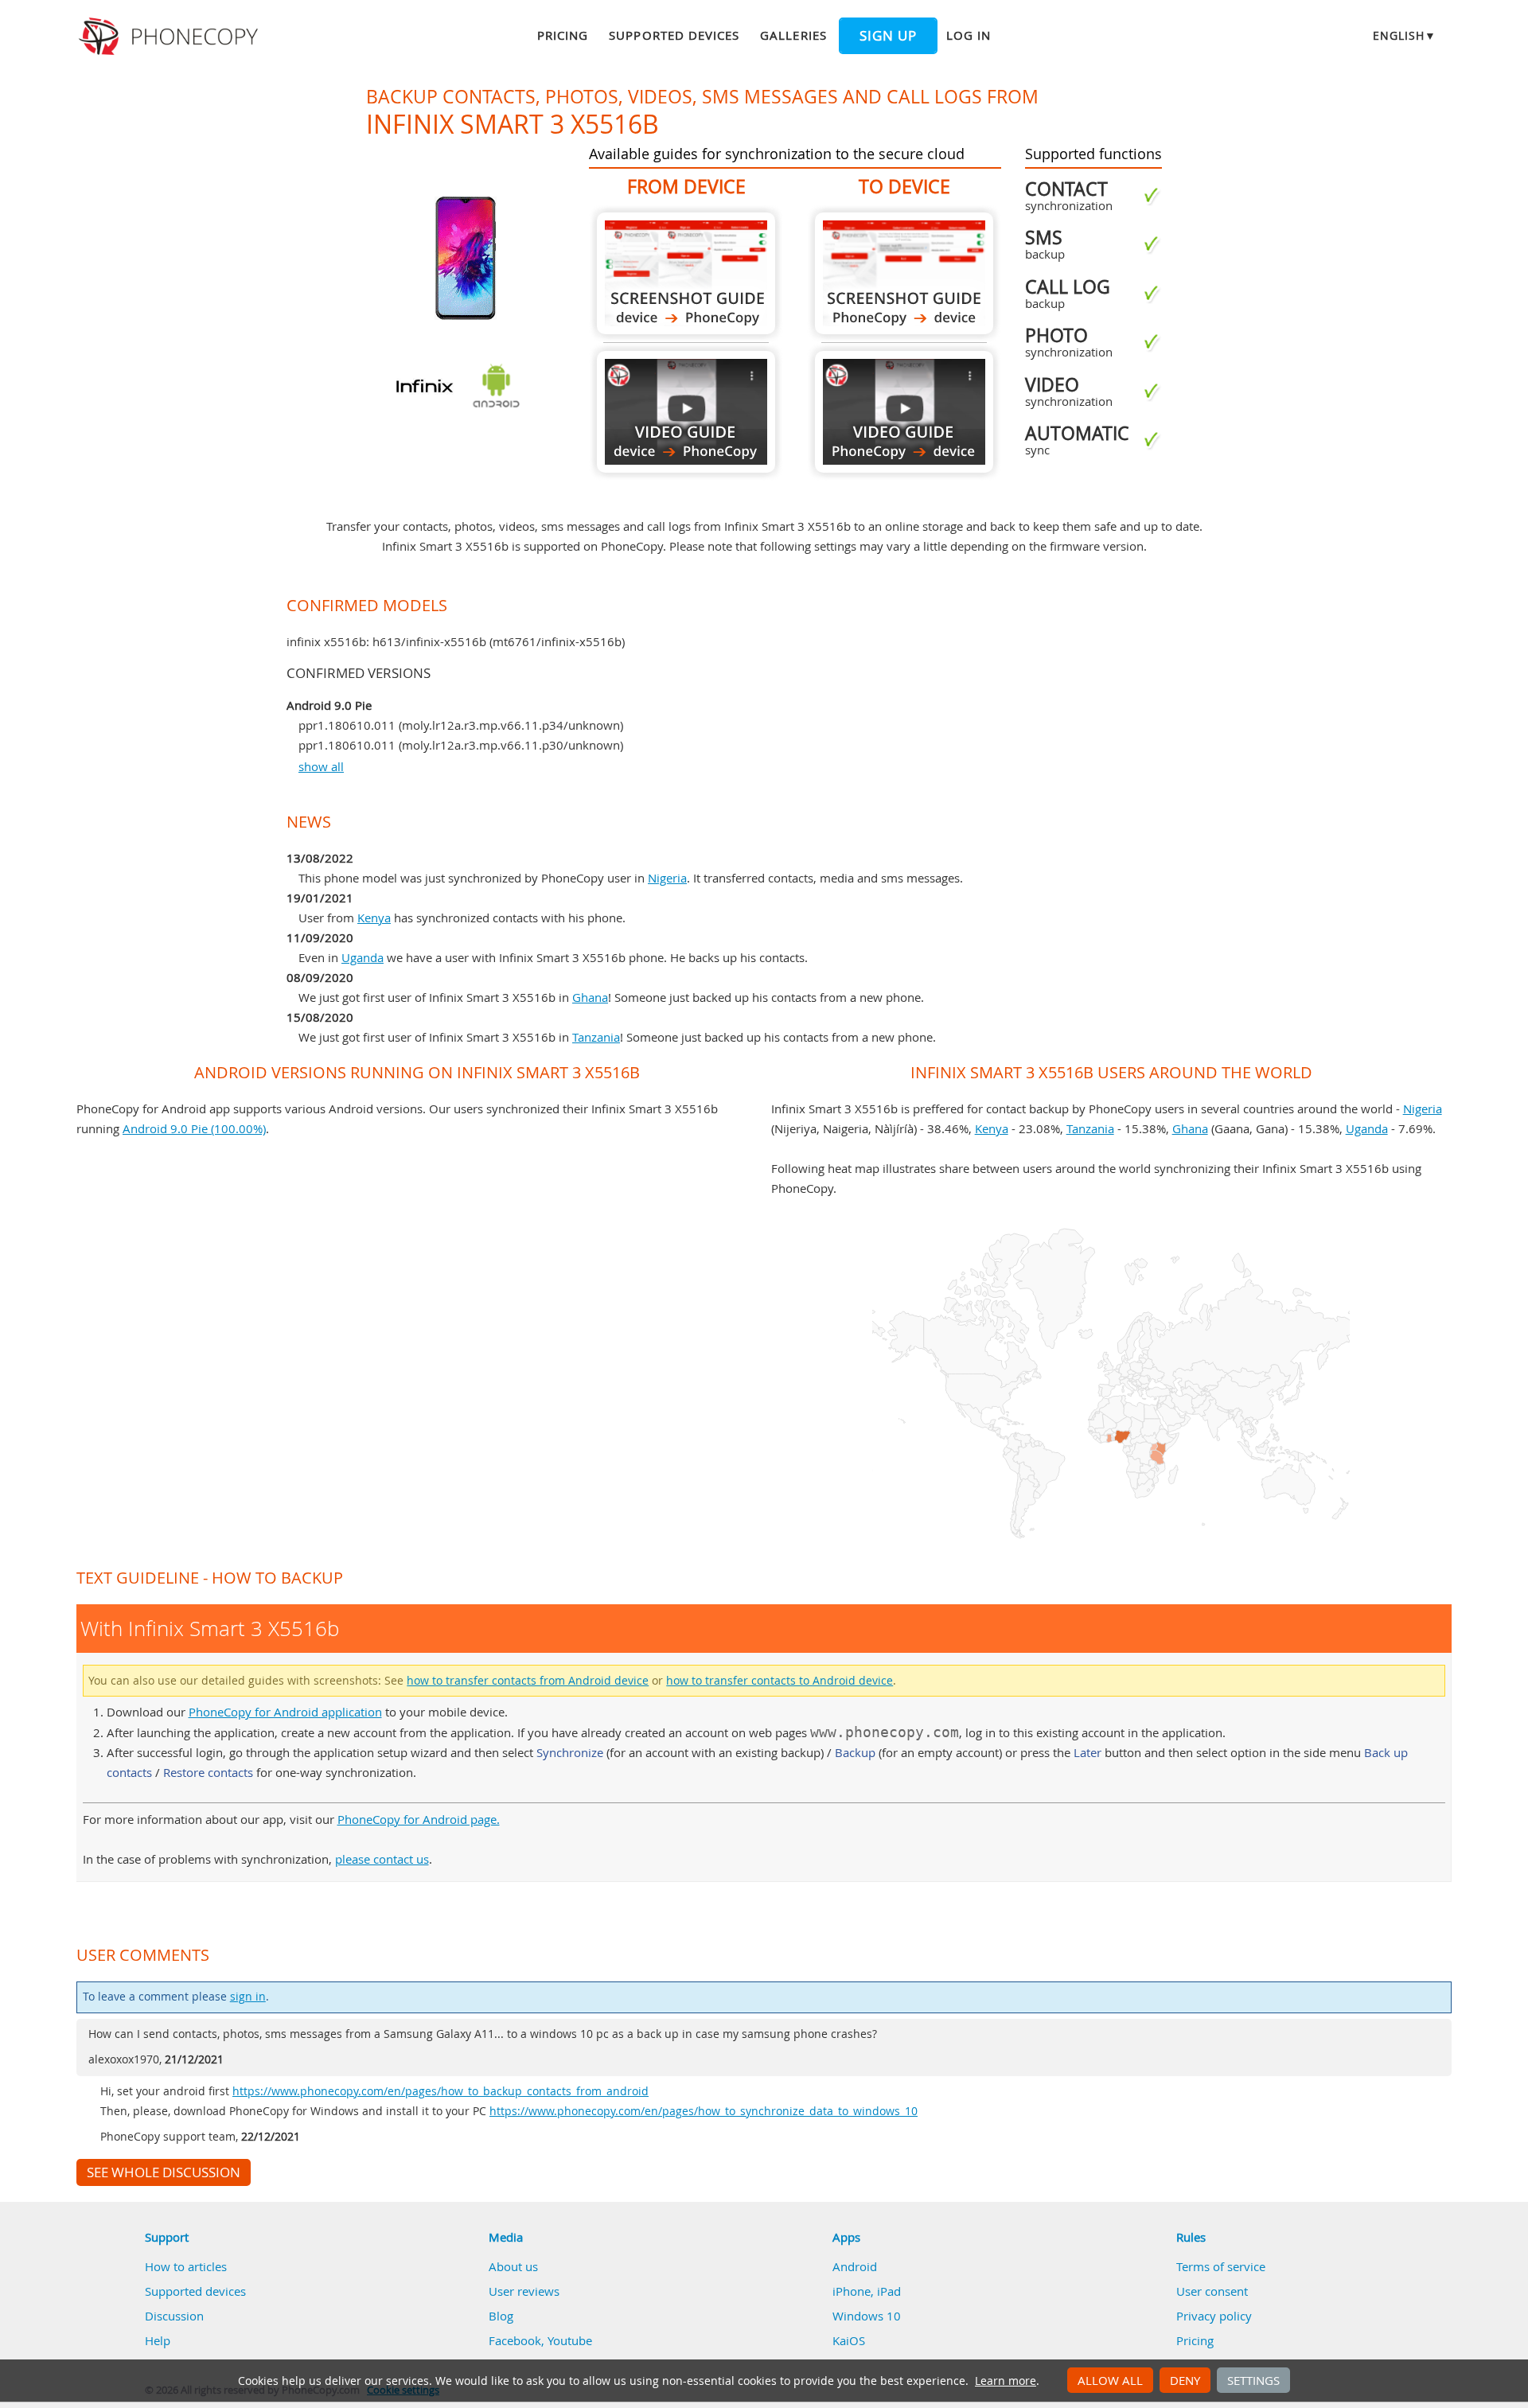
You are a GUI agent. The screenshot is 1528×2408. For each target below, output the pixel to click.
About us (513, 2266)
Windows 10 (867, 2316)
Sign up (888, 36)
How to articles (186, 2266)
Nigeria (667, 878)
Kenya (374, 918)
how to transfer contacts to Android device (780, 1681)
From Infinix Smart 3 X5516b (686, 273)
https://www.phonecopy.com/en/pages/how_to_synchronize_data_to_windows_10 (704, 2111)
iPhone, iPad (867, 2291)
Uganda (363, 957)
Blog (501, 2316)
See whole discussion (164, 2172)
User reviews (524, 2291)
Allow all (1110, 2380)
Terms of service (1221, 2266)
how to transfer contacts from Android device (528, 1681)
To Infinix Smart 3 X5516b (904, 273)
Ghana (590, 997)
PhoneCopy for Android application (285, 1712)
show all (321, 766)
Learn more (1006, 2381)
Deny (1185, 2380)
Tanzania (596, 1037)
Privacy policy (1214, 2316)
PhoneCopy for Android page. (419, 1819)
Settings (1253, 2380)
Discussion (174, 2316)
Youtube (570, 2340)
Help (158, 2340)
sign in (248, 1997)
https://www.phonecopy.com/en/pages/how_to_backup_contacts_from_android (440, 2091)
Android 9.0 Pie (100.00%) (194, 1128)
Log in (969, 35)
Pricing (563, 35)
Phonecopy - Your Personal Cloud (171, 37)
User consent (1212, 2291)
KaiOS (849, 2340)
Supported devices (674, 35)
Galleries (793, 35)
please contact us (382, 1859)
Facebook (515, 2340)
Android (855, 2266)
